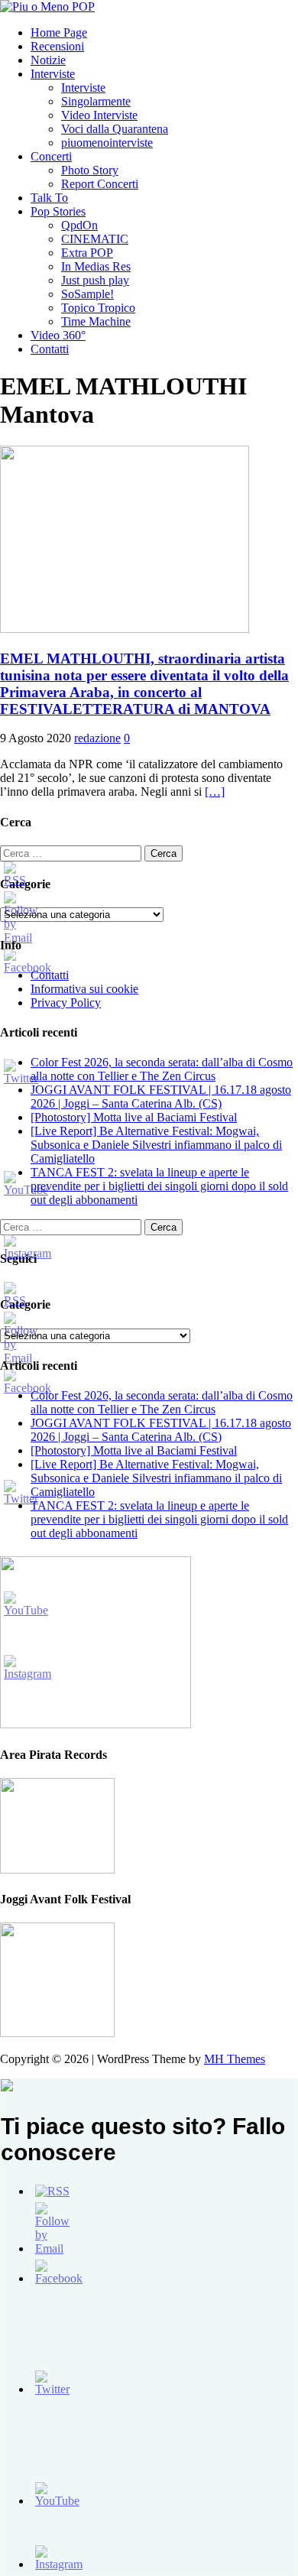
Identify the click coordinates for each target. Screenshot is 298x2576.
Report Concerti (100, 184)
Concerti (51, 156)
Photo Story (90, 170)
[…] (215, 792)
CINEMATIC (95, 239)
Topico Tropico (98, 308)
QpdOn (79, 225)
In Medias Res (96, 266)
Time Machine (96, 321)
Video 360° (58, 335)
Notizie (48, 60)
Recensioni (57, 46)
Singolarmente (96, 101)
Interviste (53, 74)
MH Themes (235, 2059)
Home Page (59, 32)
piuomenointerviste (107, 143)
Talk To (49, 198)
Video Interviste (99, 115)
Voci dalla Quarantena (115, 129)
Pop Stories (58, 211)
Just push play (95, 280)
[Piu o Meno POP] (47, 6)
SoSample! (87, 294)
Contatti (50, 349)
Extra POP (87, 253)
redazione (97, 738)
